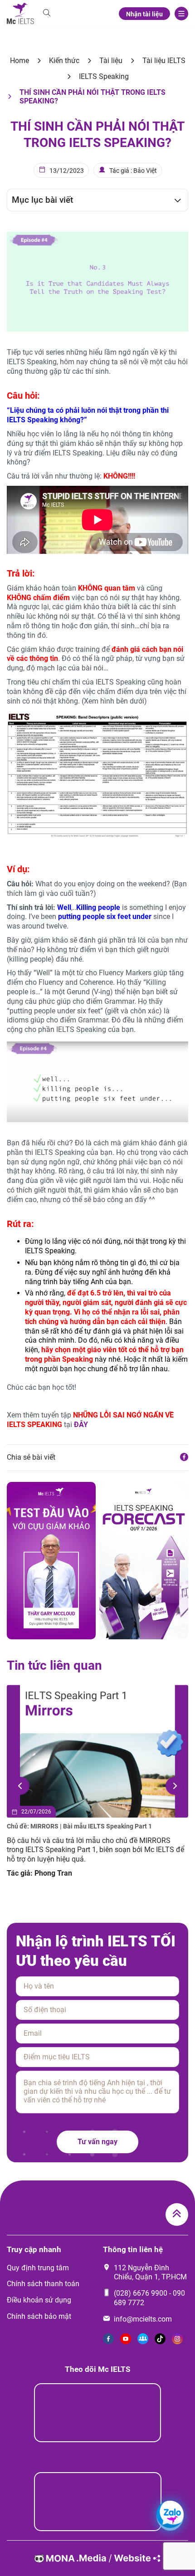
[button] (20, 1786)
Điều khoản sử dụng (39, 2300)
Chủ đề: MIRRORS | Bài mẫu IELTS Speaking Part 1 (79, 1826)
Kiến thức (64, 61)
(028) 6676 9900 (141, 2293)
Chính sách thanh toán (43, 2284)
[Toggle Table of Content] (173, 200)
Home (19, 61)
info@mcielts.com (143, 2319)
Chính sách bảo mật (39, 2316)
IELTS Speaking (104, 76)
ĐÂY (81, 1425)
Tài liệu (111, 61)
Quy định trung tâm (38, 2268)
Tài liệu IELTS (164, 61)
